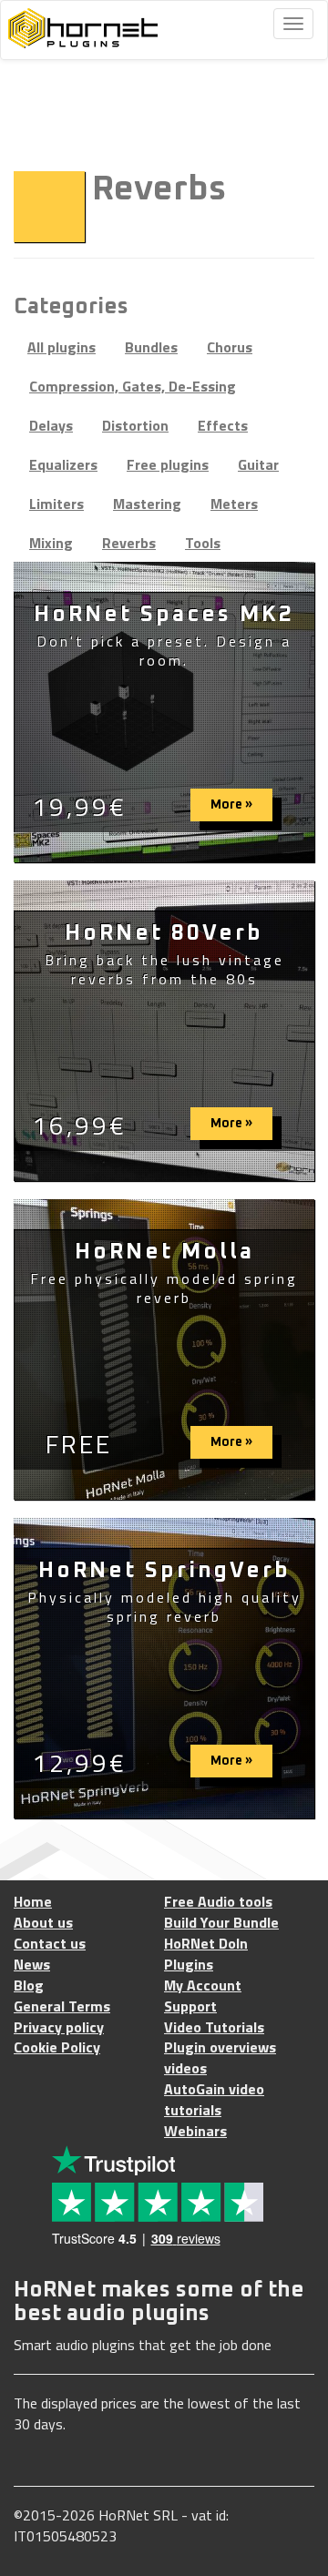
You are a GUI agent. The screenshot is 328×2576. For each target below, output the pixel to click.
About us (43, 1923)
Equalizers (63, 464)
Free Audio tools (218, 1902)
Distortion (135, 425)
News (32, 1965)
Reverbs (129, 543)
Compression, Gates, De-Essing (133, 386)
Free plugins (168, 464)
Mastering (147, 504)
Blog (29, 1985)
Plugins (189, 1965)
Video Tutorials (214, 2027)
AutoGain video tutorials (214, 2100)
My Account (203, 1985)
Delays (51, 425)
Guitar (258, 464)
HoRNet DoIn (206, 1944)
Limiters (56, 504)
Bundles (151, 347)
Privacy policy (59, 2027)
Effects (223, 425)
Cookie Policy (57, 2047)
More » (231, 805)
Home (33, 1902)
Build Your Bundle (221, 1923)
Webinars (195, 2131)
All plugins (61, 347)
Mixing (51, 543)
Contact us (50, 1944)
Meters (234, 504)
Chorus (230, 347)
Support (190, 2006)
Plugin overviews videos (220, 2058)
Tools (203, 543)
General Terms (62, 2006)
